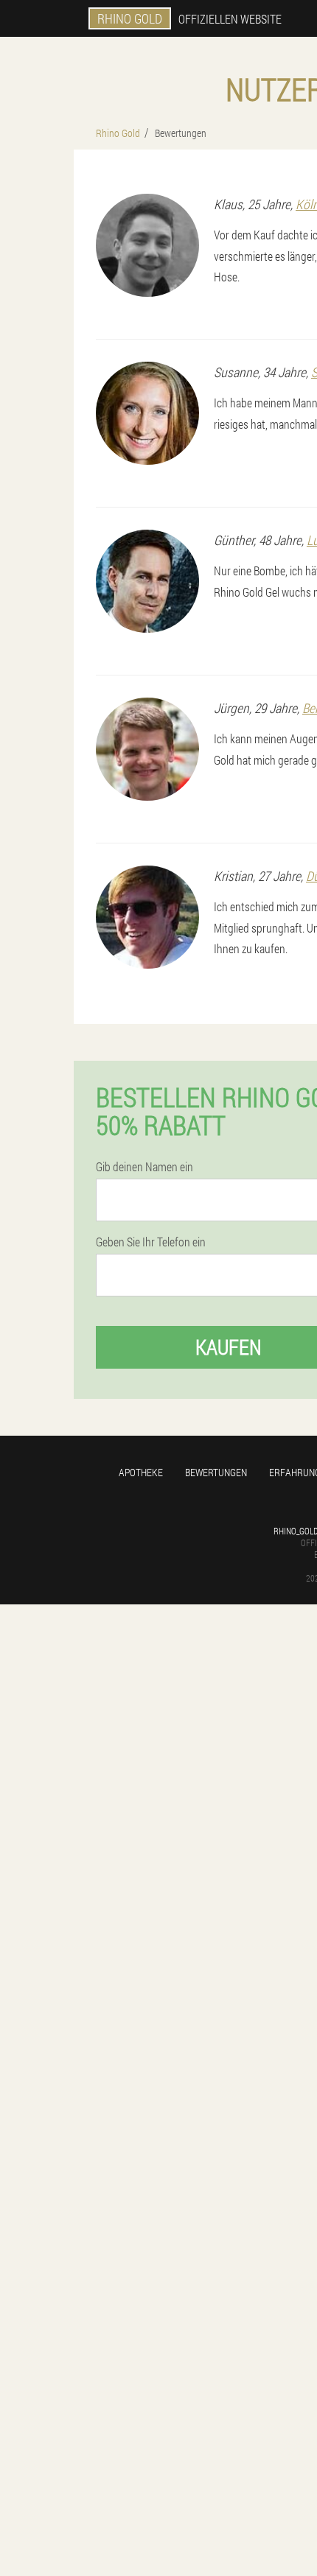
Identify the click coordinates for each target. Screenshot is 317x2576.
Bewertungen (216, 1472)
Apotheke (141, 1472)
